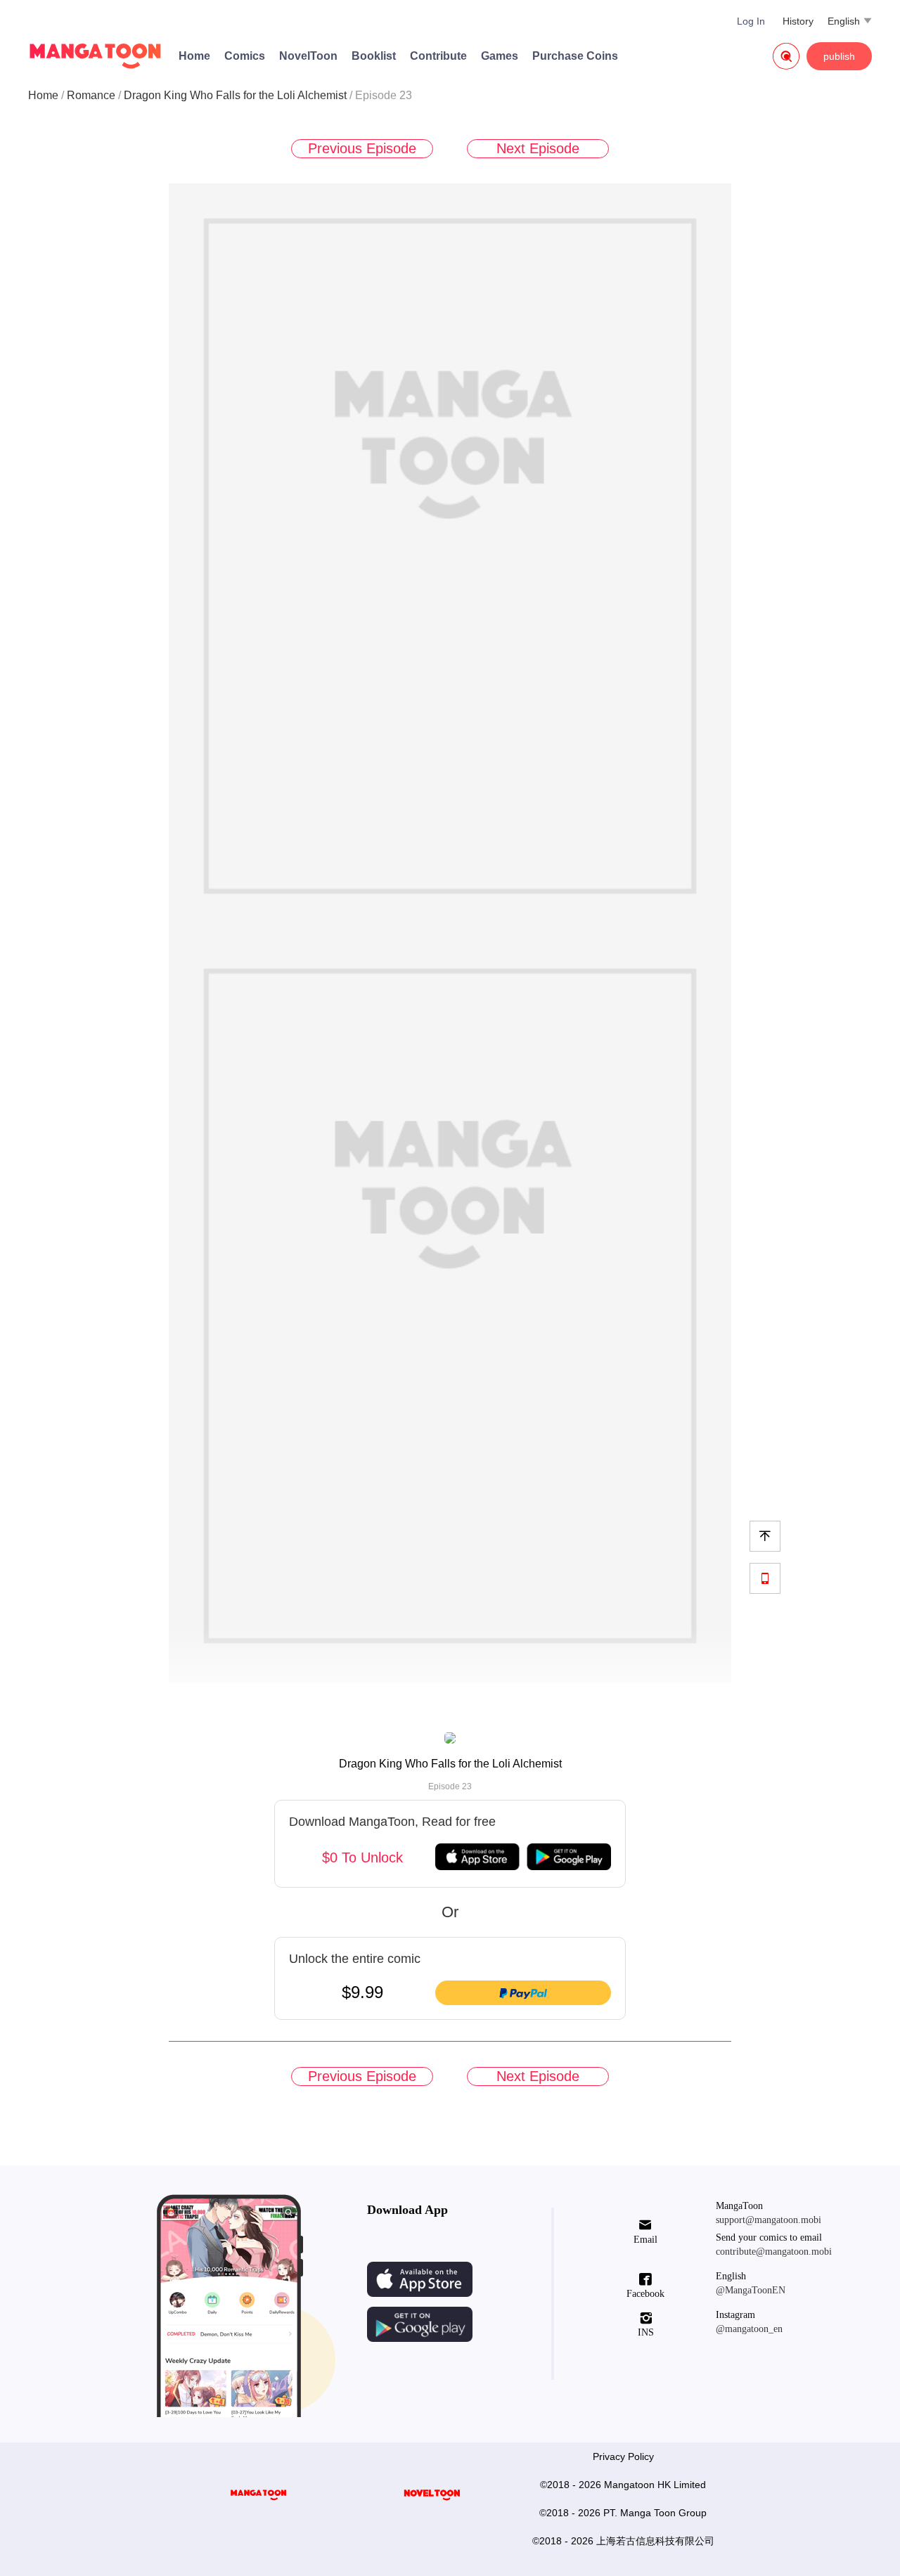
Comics (245, 56)
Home (194, 56)
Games (500, 56)
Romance (91, 95)
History (798, 21)
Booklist (374, 56)
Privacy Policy (623, 2456)
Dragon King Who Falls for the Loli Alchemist (235, 95)
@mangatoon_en (749, 2329)
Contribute (438, 56)
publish (839, 56)
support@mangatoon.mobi (769, 2220)
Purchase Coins (575, 56)
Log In (751, 21)
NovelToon (308, 56)
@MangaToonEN (751, 2290)
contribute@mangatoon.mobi (774, 2252)
